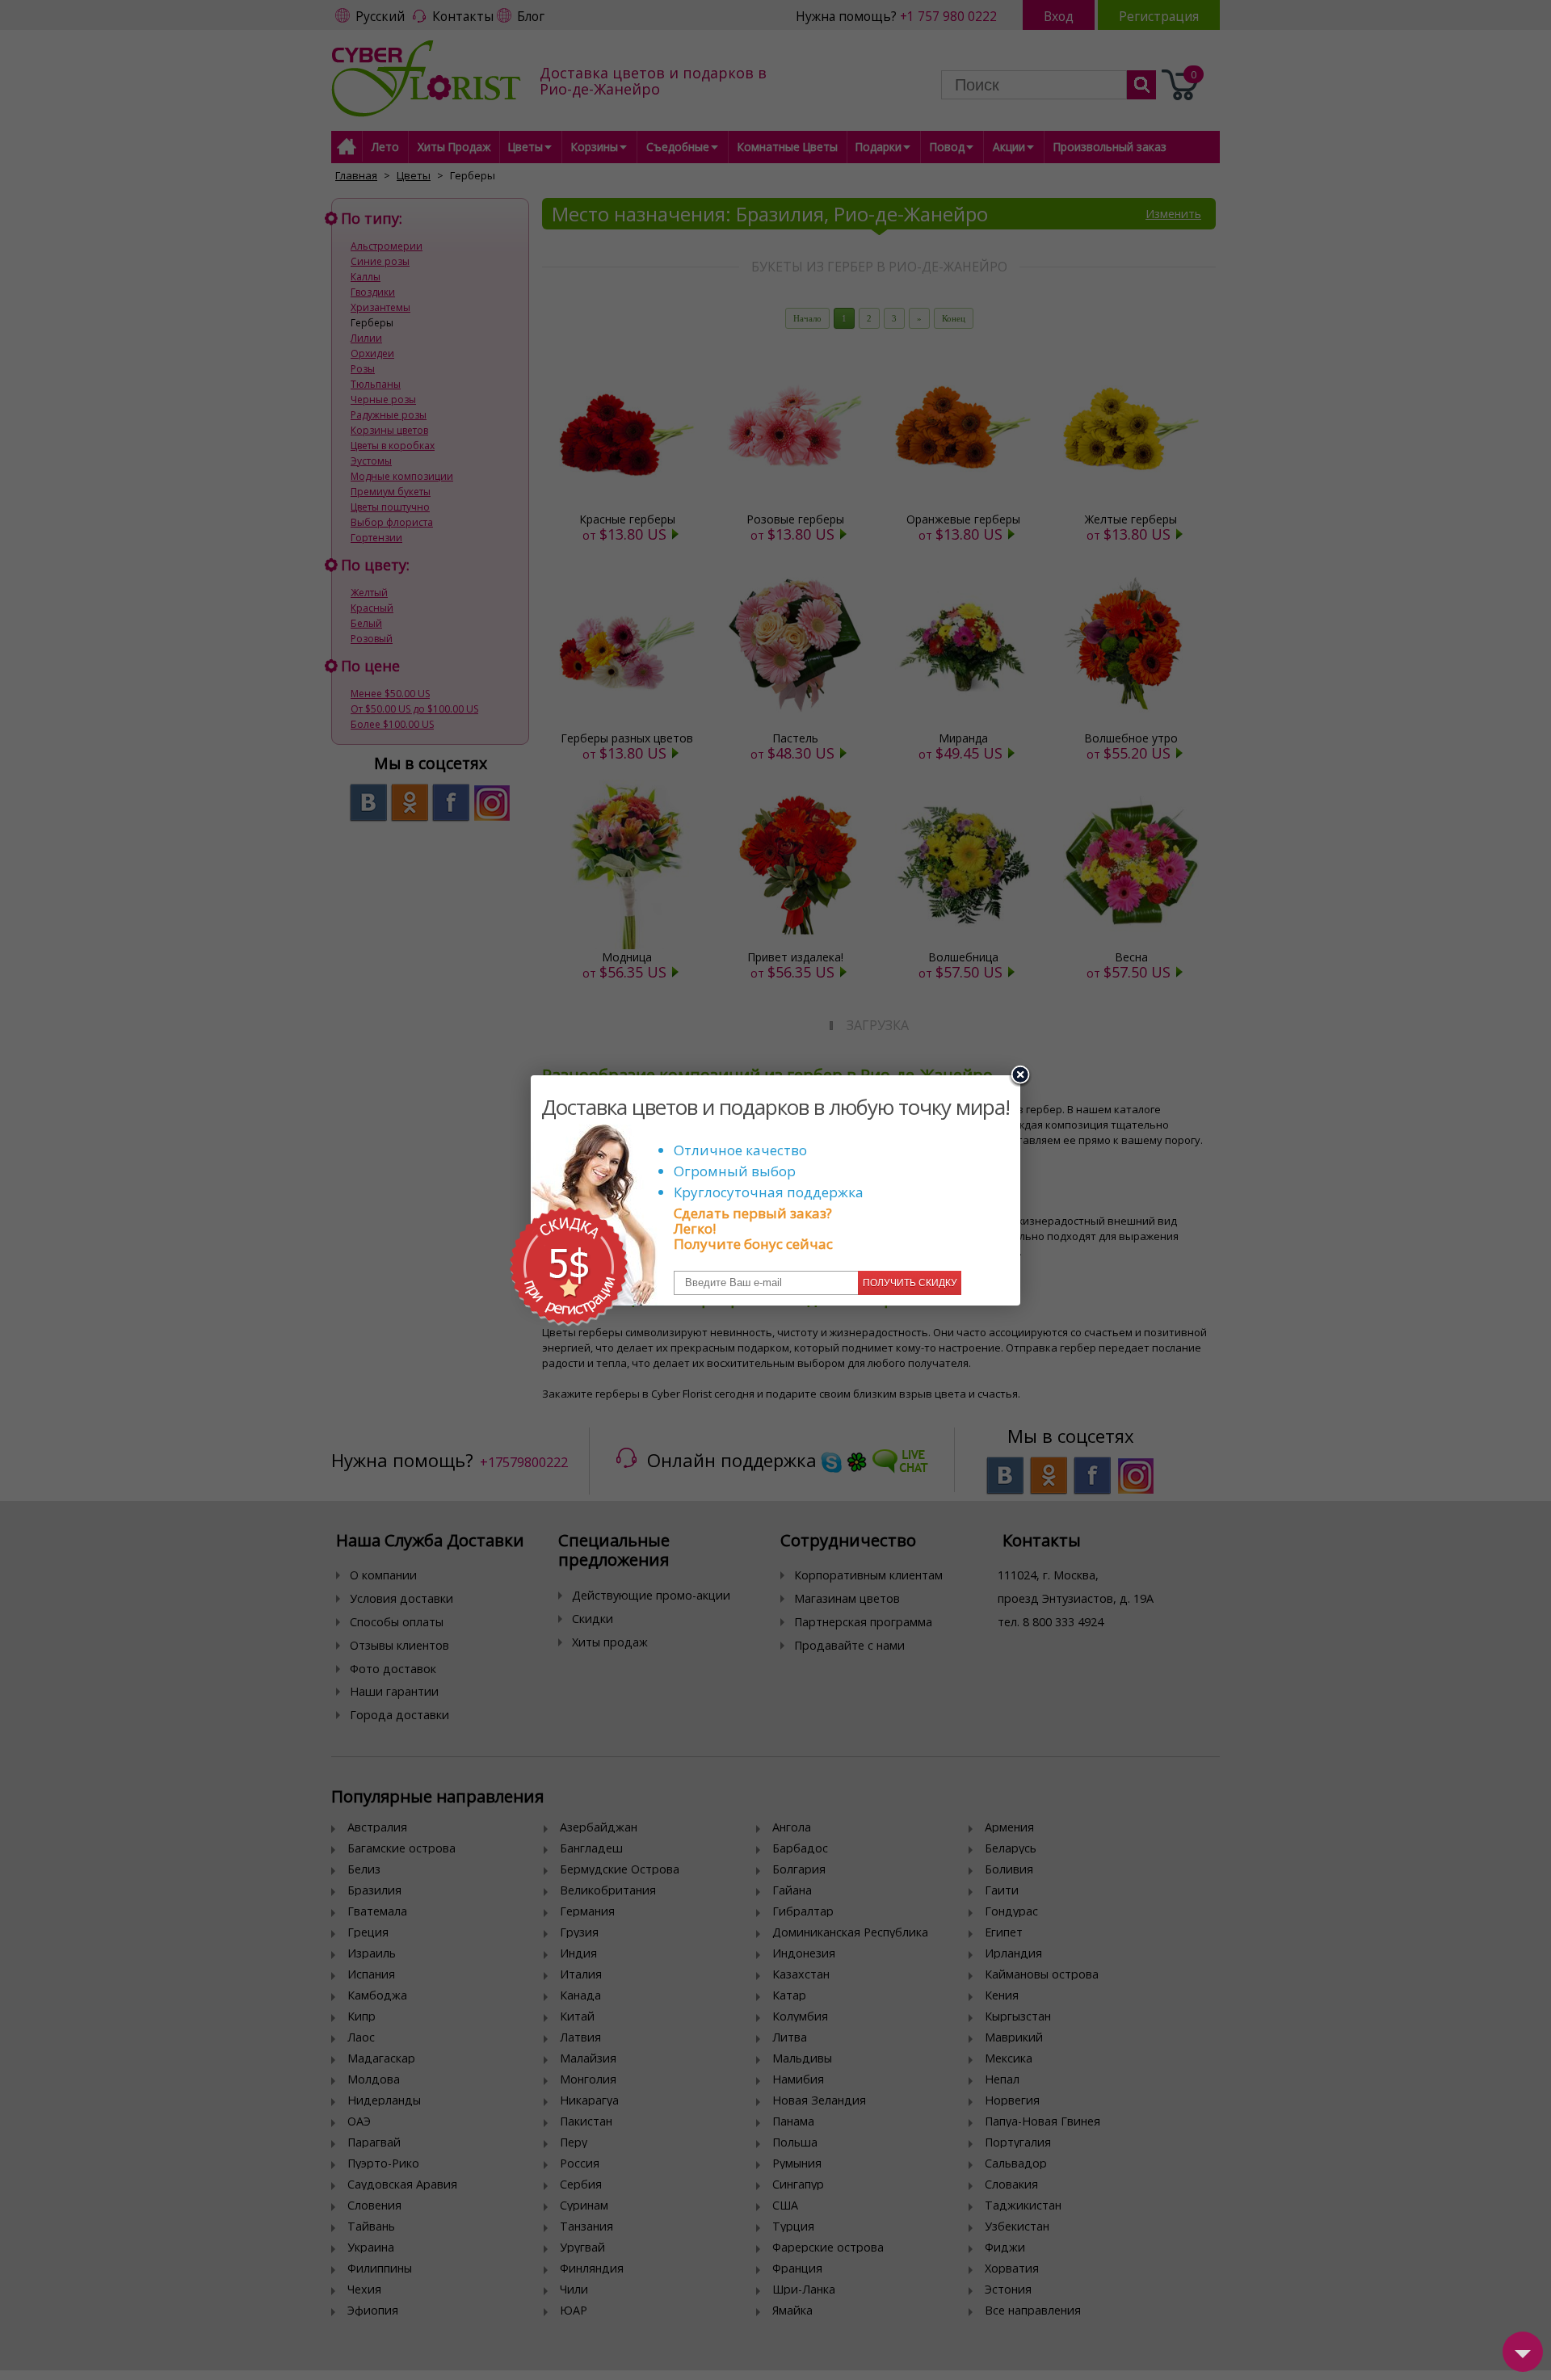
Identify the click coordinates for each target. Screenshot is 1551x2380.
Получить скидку (910, 1283)
